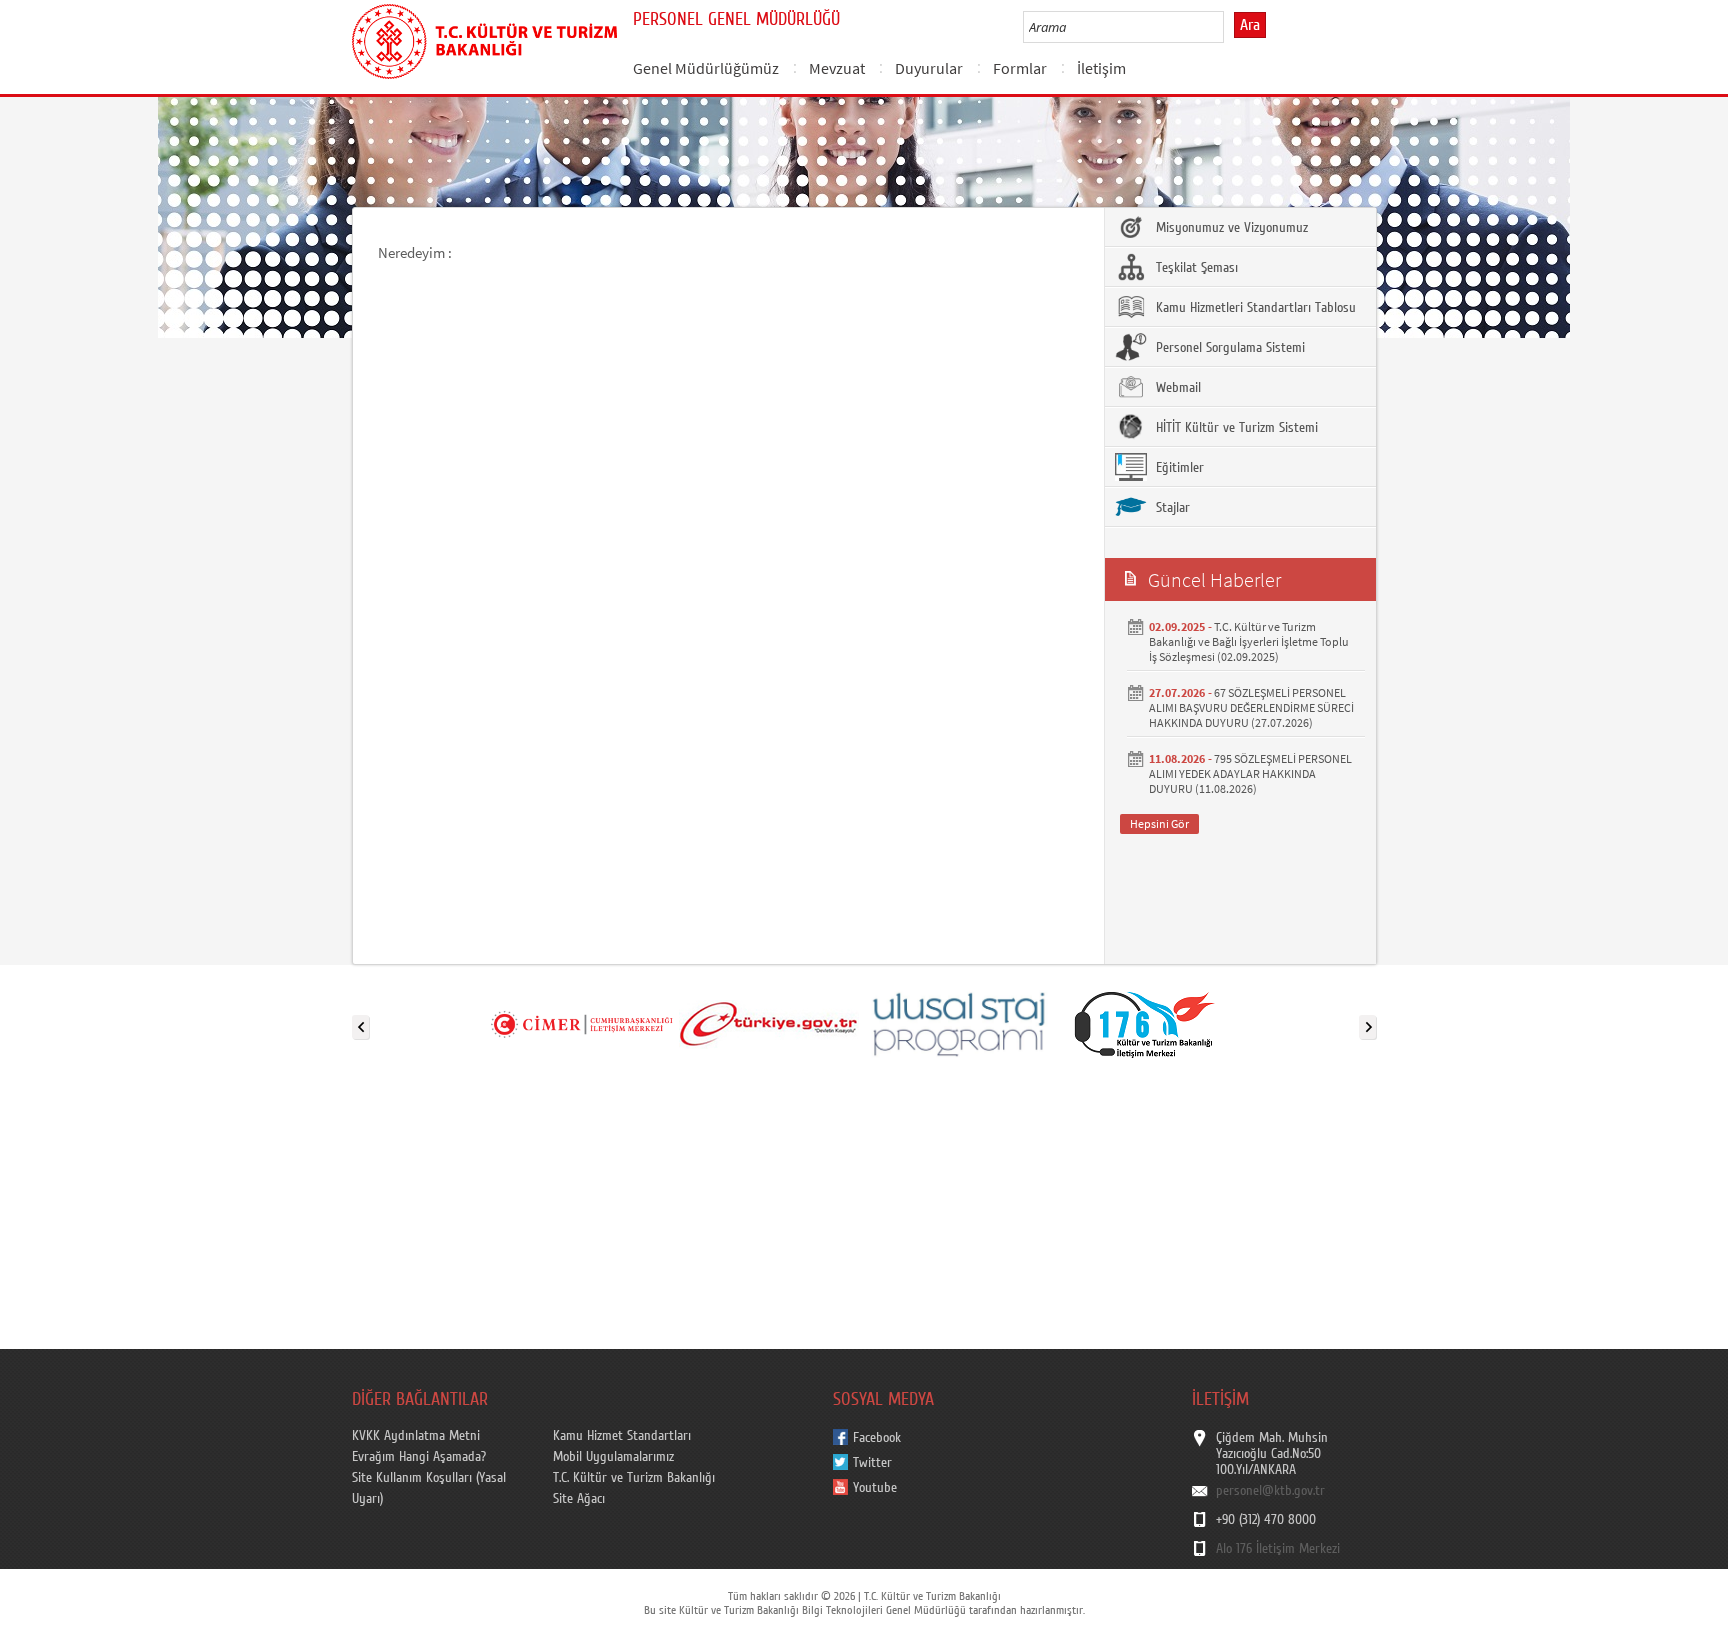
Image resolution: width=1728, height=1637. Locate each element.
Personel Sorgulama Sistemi (1228, 348)
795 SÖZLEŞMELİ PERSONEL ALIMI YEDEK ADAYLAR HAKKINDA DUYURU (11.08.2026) (1250, 773)
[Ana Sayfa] (484, 38)
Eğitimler (1178, 468)
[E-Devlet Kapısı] (769, 1023)
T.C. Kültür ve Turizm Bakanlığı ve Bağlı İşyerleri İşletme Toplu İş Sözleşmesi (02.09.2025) (1249, 641)
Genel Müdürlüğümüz (706, 68)
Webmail (1176, 388)
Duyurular (929, 68)
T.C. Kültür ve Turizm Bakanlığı (634, 1478)
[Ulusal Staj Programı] (957, 1023)
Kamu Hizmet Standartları (622, 1436)
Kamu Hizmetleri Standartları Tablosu (1254, 308)
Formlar (1020, 68)
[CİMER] (581, 1023)
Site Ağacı (579, 1499)
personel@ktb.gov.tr (1270, 1491)
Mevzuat (837, 68)
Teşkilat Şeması (1195, 268)
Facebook (877, 1438)
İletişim (1101, 68)
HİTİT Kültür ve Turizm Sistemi (1235, 428)
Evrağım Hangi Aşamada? (419, 1457)
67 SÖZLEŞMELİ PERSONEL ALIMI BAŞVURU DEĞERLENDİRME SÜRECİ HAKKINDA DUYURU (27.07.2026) (1251, 707)
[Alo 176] (1145, 1023)
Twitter (872, 1463)
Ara (1250, 25)
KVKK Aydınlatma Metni (416, 1436)
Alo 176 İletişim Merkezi (1278, 1549)
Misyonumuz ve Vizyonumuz (1230, 228)
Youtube (875, 1488)
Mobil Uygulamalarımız (613, 1457)
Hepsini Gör (1159, 823)
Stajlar (1171, 508)
